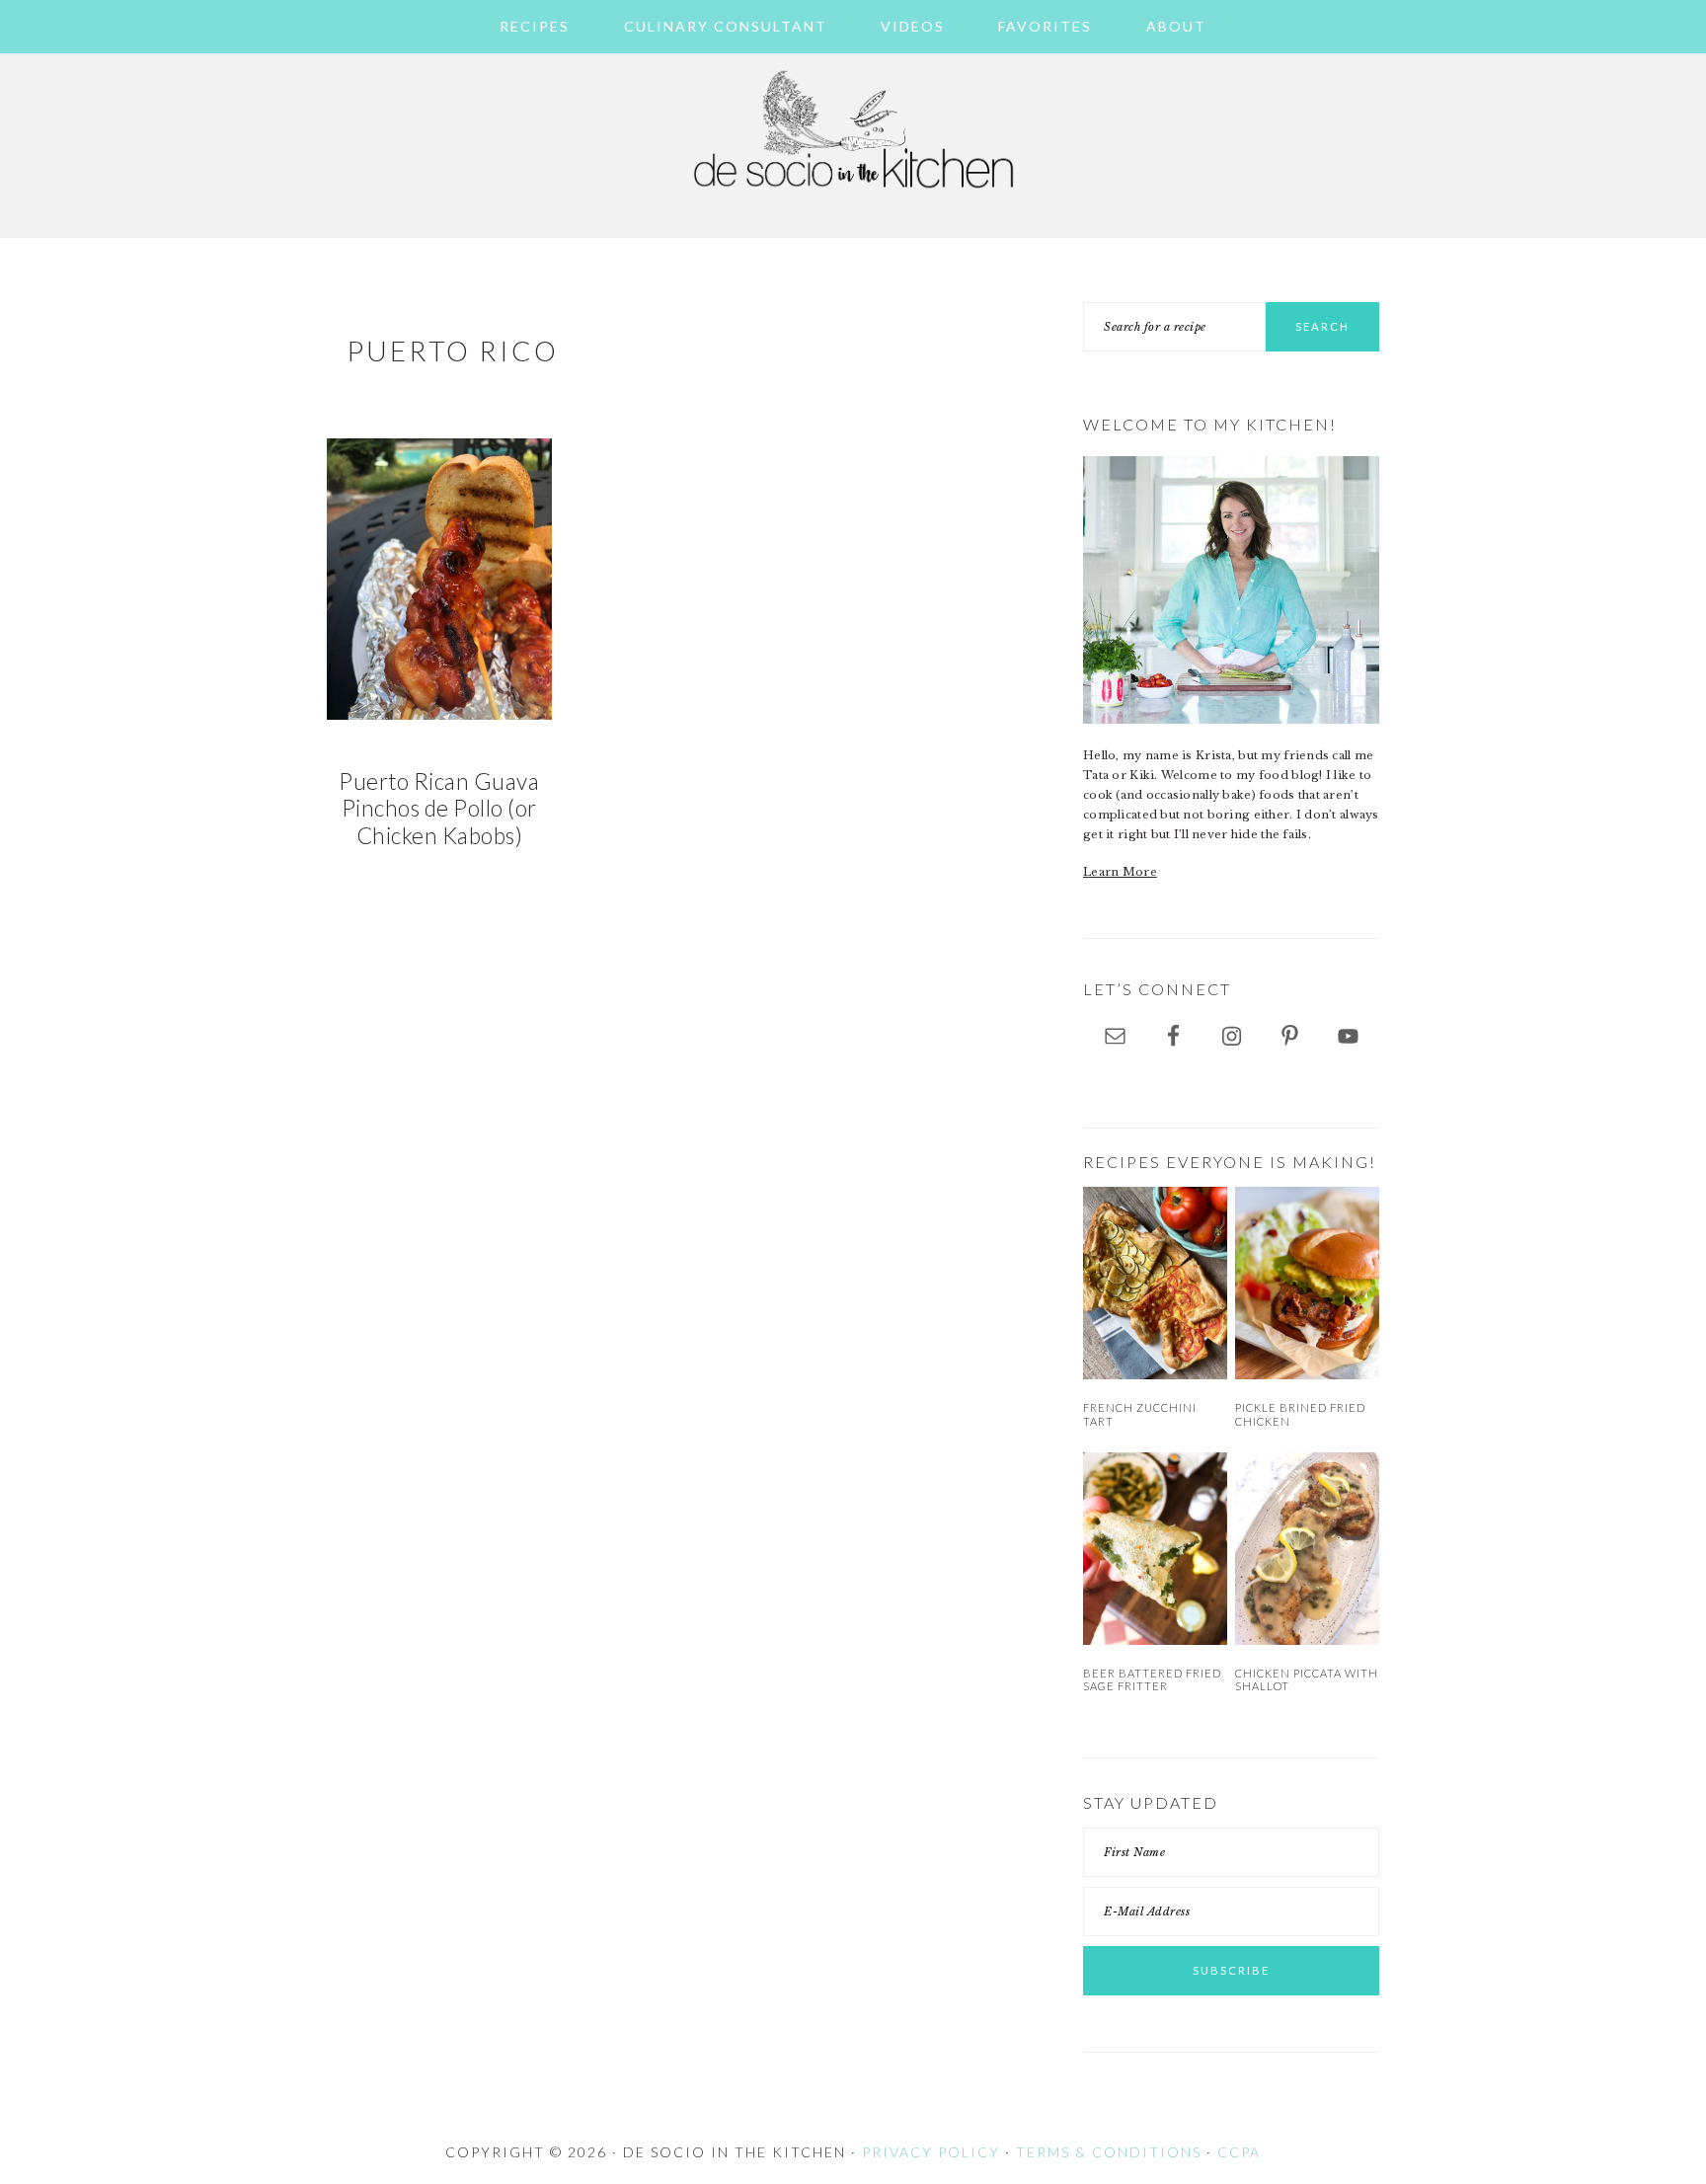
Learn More (1120, 872)
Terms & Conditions (1109, 2152)
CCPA (1239, 2152)
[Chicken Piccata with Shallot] (1307, 1549)
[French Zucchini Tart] (1155, 1283)
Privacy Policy (931, 2152)
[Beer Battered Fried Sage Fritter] (1155, 1549)
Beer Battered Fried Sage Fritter (1152, 1679)
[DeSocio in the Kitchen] (853, 199)
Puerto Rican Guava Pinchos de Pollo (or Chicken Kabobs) (439, 809)
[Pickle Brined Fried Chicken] (1307, 1283)
